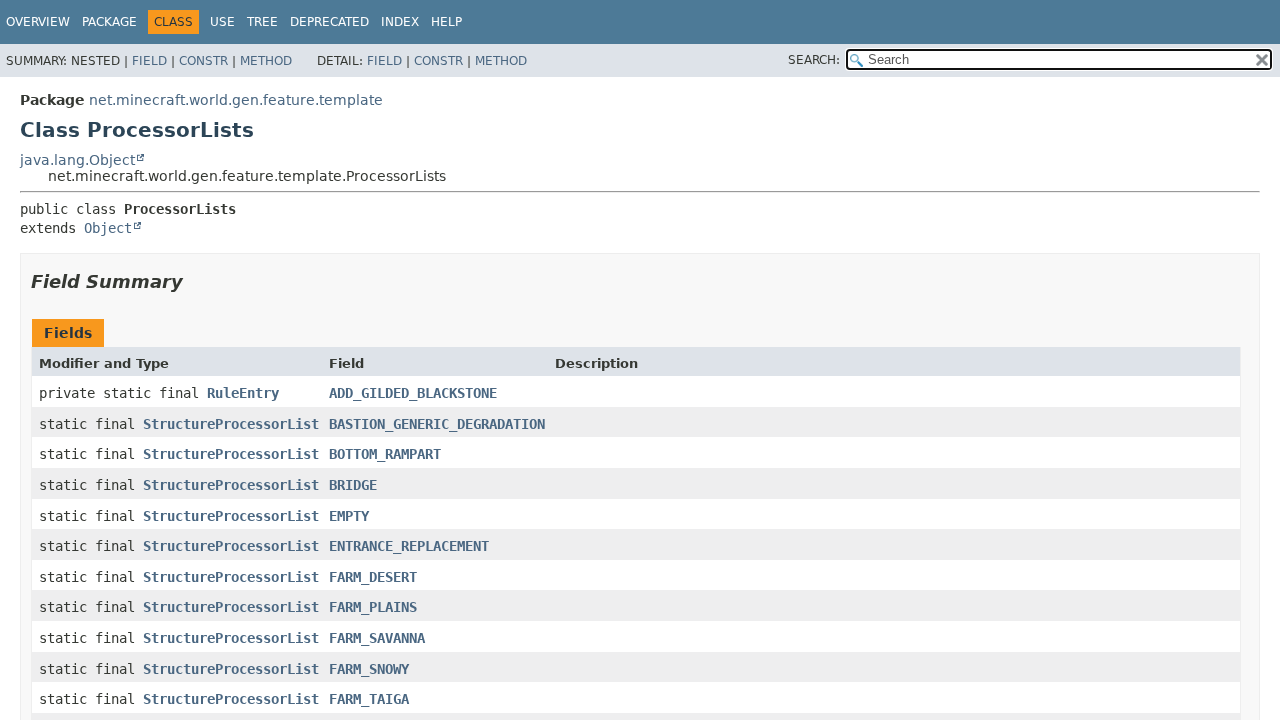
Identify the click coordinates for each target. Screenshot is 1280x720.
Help (446, 22)
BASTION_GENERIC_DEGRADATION (437, 424)
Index (400, 22)
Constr (203, 61)
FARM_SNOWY (369, 669)
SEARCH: (814, 60)
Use (222, 22)
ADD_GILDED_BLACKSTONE (413, 393)
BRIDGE (353, 485)
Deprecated (329, 22)
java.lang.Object (77, 160)
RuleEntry (243, 393)
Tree (262, 22)
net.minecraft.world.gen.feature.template (236, 100)
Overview (38, 22)
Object (108, 228)
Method (266, 61)
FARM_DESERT (373, 577)
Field (149, 61)
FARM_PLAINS (373, 607)
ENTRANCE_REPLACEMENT (409, 546)
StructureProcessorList (231, 424)
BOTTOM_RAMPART (385, 454)
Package (109, 22)
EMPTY (349, 516)
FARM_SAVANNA (377, 638)
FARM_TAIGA (369, 699)
